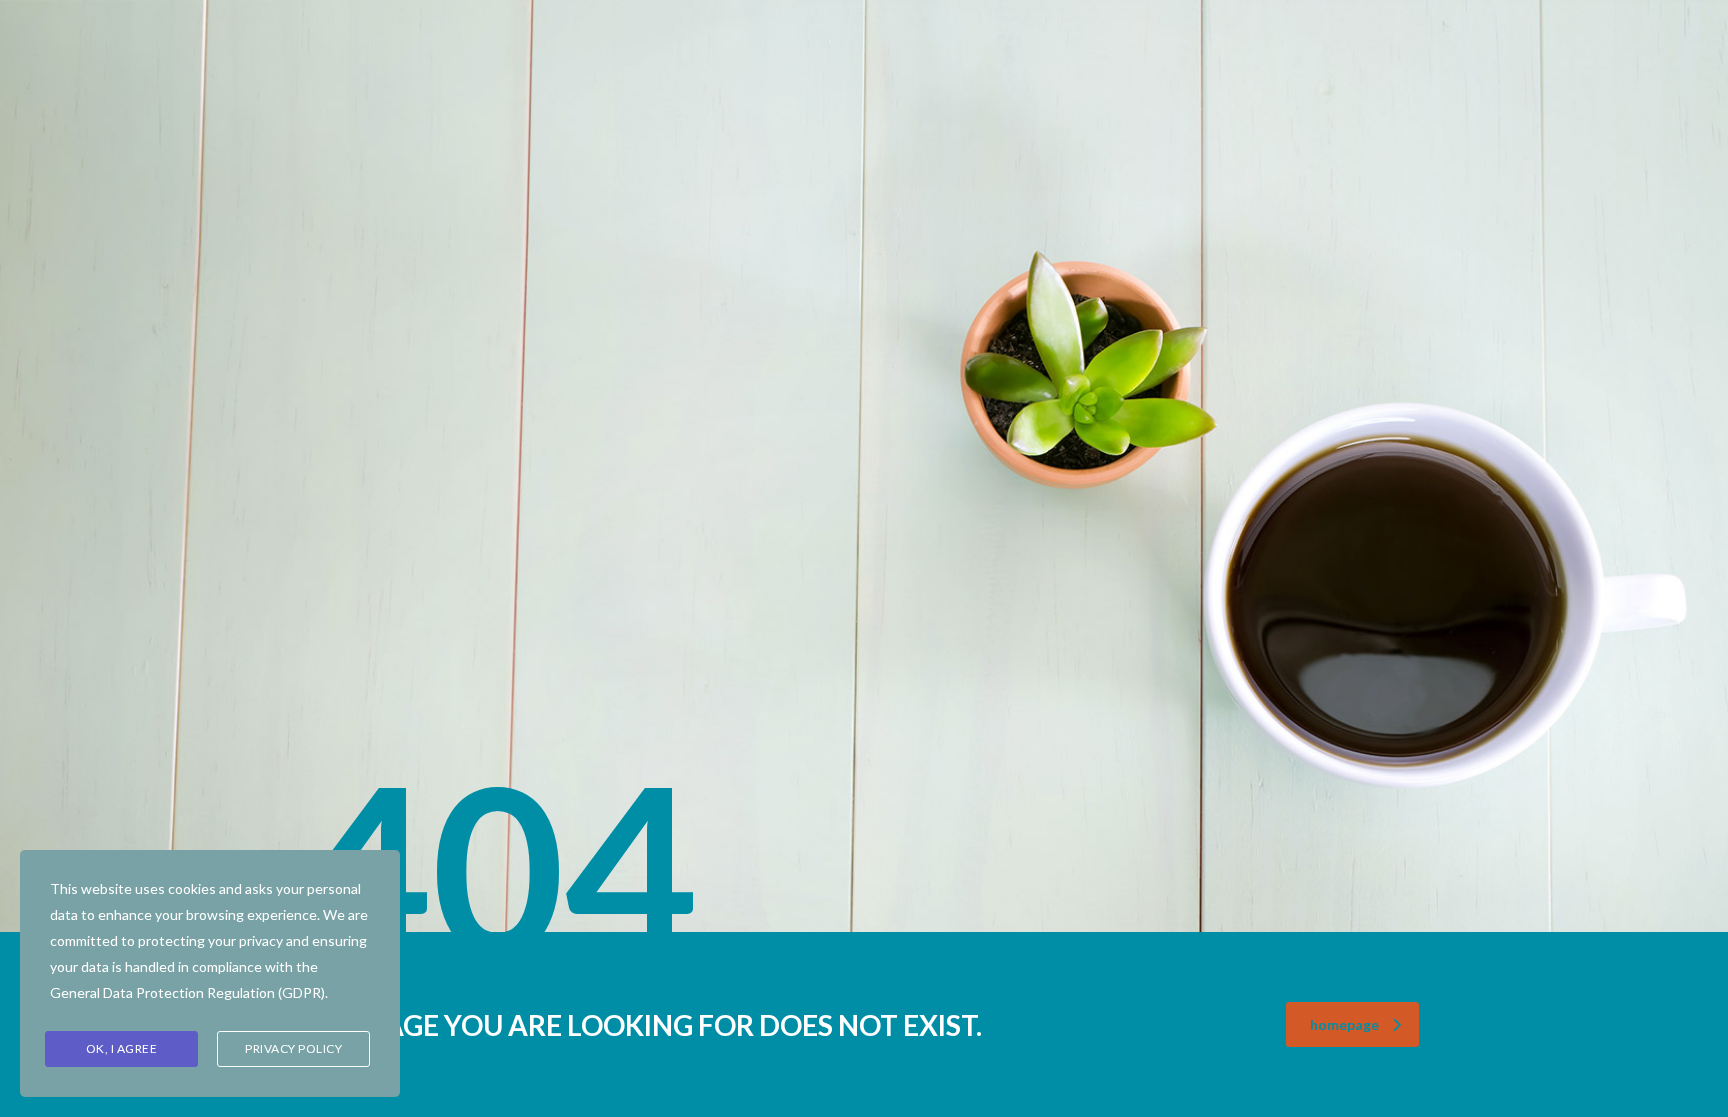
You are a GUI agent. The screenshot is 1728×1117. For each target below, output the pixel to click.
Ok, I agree (122, 1048)
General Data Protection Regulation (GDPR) (187, 992)
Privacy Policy (293, 1048)
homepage (1344, 1024)
